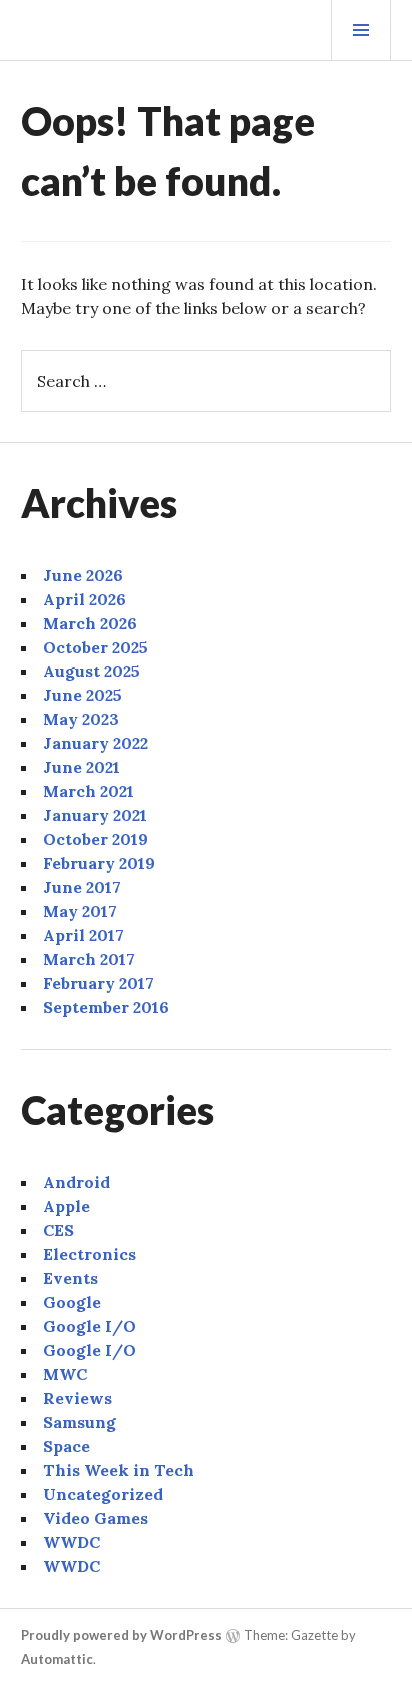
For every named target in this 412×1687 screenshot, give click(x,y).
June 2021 (81, 767)
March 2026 (90, 623)
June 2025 (82, 695)
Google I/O (89, 1326)
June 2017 (82, 887)
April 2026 (84, 599)
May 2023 (81, 719)
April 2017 (83, 935)
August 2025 (91, 671)
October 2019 (95, 839)
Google (72, 1302)
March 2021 (88, 791)
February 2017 (98, 983)
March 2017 (89, 959)
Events (70, 1278)
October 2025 (95, 647)
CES (58, 1230)
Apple (66, 1206)
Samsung (79, 1422)
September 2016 (106, 1007)
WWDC (71, 1542)
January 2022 (95, 743)
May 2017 (80, 911)
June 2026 (83, 575)
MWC (65, 1374)
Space (66, 1446)
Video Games (95, 1518)
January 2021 (95, 815)
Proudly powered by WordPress (121, 1635)
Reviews (77, 1398)
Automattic (57, 1659)
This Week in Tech (118, 1470)
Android (76, 1182)
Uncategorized (103, 1494)
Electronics (89, 1254)
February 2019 (99, 863)
